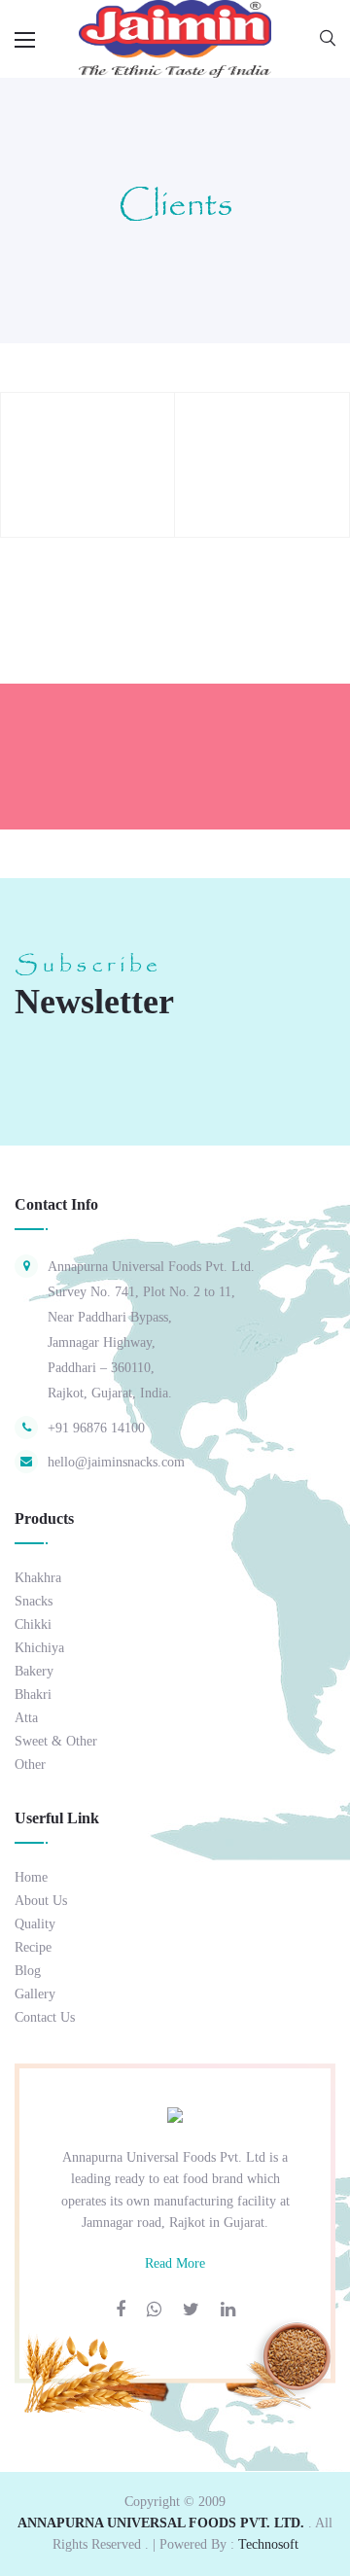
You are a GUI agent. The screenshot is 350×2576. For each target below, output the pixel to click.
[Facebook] (121, 2310)
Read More (175, 2263)
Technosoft (268, 2544)
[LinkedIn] (228, 2310)
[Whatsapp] (154, 2310)
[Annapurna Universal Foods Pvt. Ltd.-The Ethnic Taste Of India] (175, 37)
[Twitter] (191, 2310)
